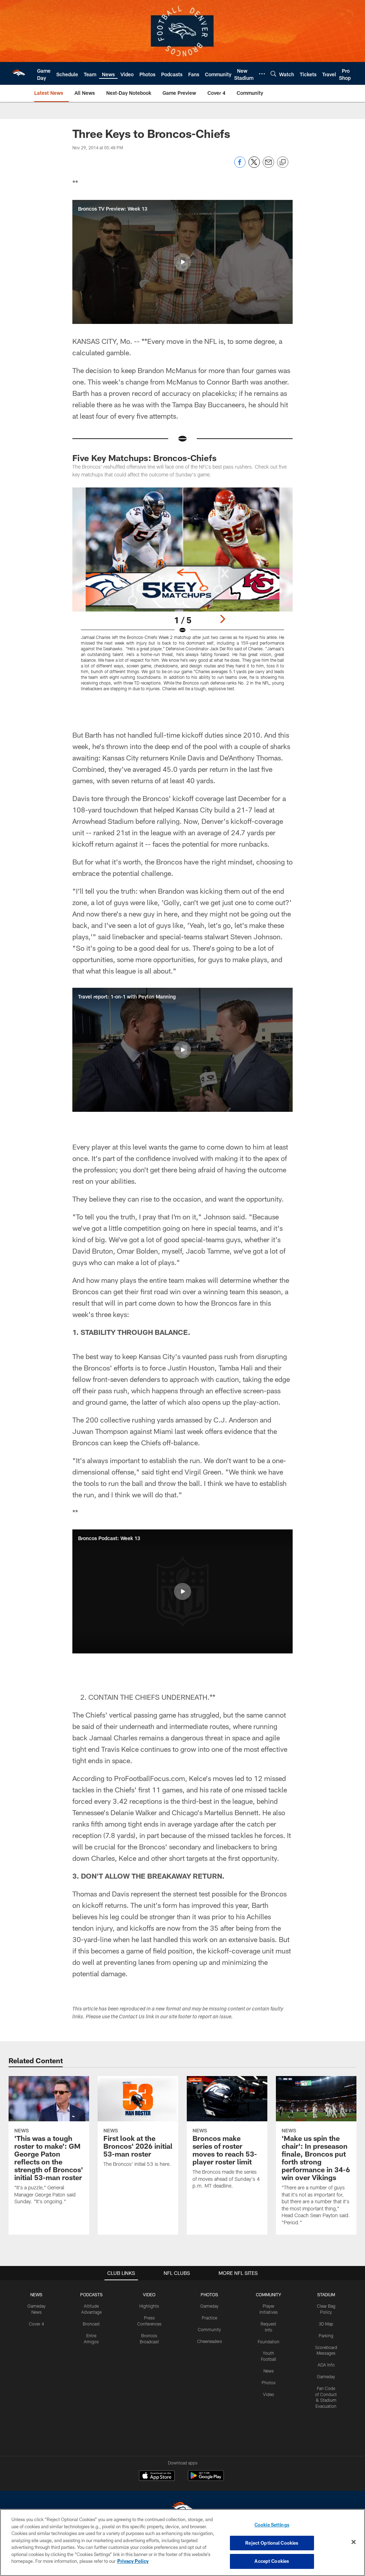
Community (209, 2329)
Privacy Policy (133, 2561)
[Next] (222, 619)
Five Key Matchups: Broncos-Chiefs (145, 458)
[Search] (273, 74)
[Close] (354, 2542)
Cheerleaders (210, 2341)
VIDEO (149, 2294)
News (269, 2371)
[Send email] (268, 166)
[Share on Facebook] (240, 166)
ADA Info (326, 2365)
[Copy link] (283, 162)
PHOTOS (209, 2294)
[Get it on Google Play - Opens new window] (206, 2479)
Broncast (91, 2324)
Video (269, 2394)
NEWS (36, 2294)
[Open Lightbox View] (183, 594)
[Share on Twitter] (254, 166)
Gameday (209, 2306)
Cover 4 (36, 2324)
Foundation (269, 2342)
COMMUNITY (269, 2294)
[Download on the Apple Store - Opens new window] (157, 2477)
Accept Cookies (272, 2561)
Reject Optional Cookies (272, 2543)
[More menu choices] (262, 74)
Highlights (149, 2306)
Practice (209, 2318)
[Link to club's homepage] (19, 73)
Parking (326, 2335)
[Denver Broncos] (182, 2509)
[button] (182, 262)
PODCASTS (91, 2294)
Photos (269, 2383)
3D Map (326, 2324)
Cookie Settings (272, 2525)
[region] (182, 2543)
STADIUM (326, 2294)
